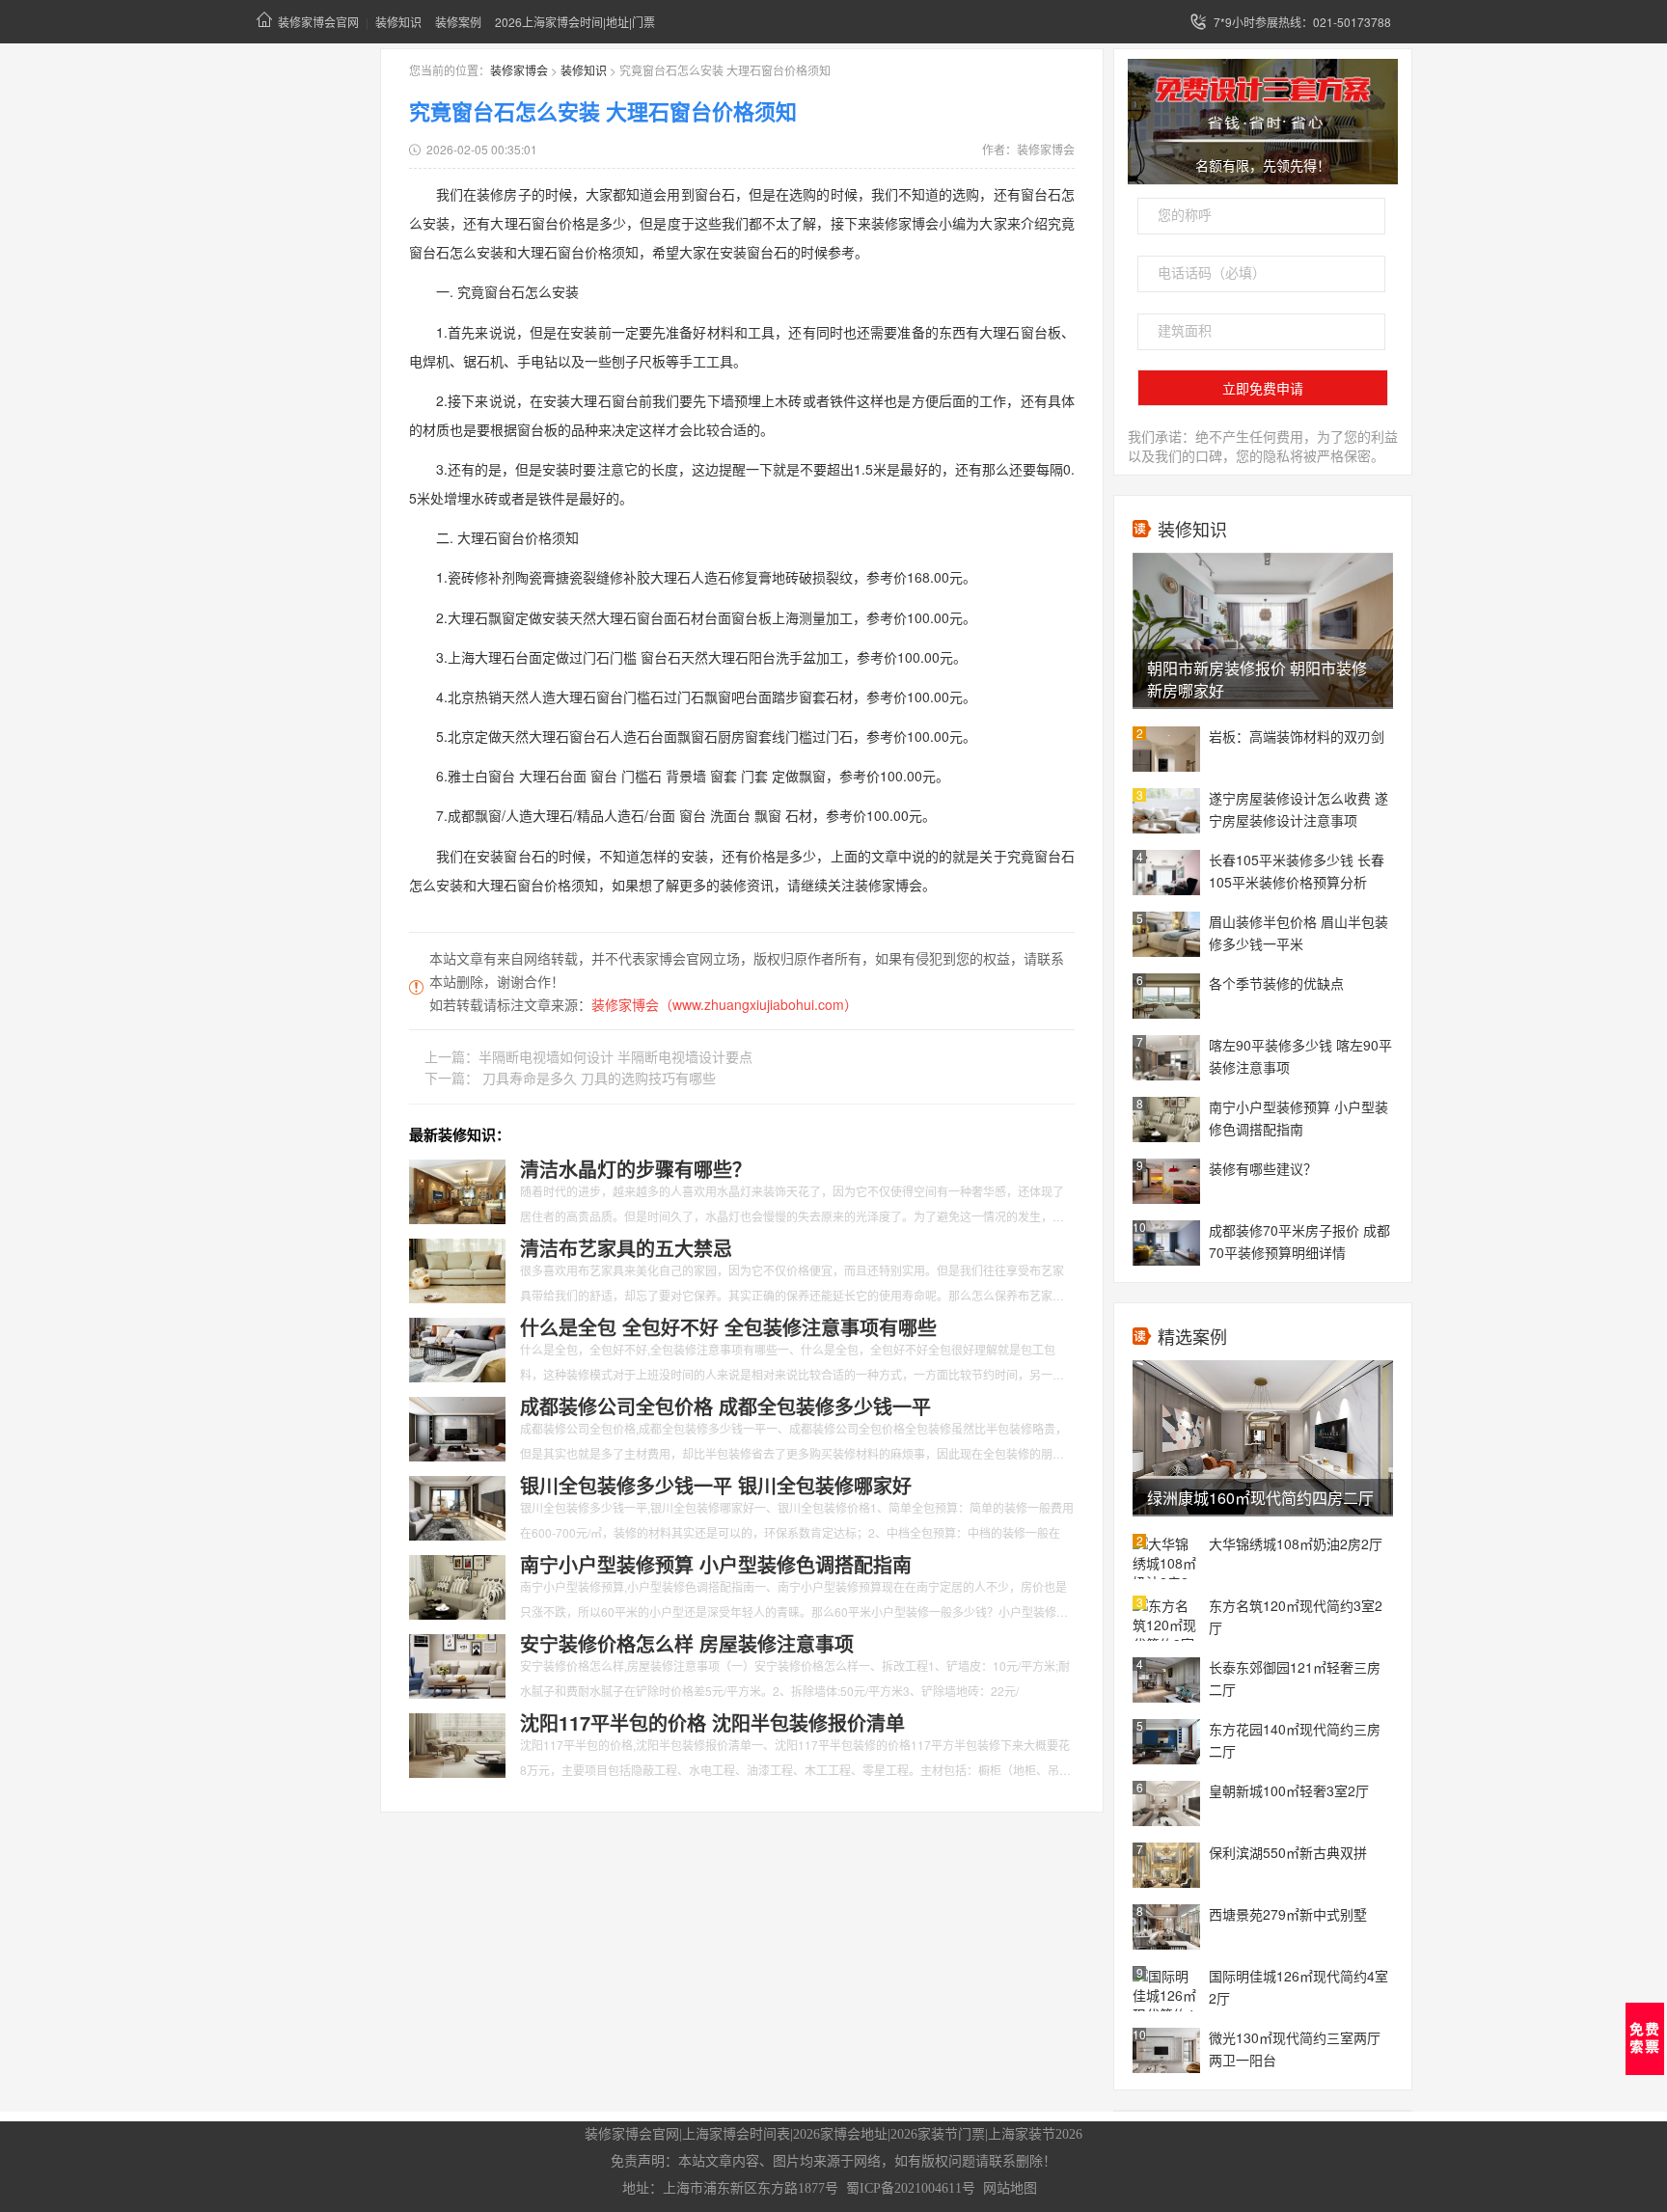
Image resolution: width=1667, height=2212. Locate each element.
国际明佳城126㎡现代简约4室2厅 (1298, 1987)
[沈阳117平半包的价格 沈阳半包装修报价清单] (457, 1743)
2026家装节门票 (938, 2134)
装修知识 (398, 22)
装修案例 (458, 22)
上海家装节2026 (1035, 2134)
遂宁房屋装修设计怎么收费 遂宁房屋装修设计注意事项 (1298, 809)
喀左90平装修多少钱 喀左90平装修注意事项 (1300, 1056)
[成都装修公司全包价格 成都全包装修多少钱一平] (457, 1427)
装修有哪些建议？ (1263, 1168)
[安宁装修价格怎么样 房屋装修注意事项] (457, 1664)
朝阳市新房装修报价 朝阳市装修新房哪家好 (1257, 679)
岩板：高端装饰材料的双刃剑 (1297, 736)
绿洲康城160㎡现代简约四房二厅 (1260, 1498)
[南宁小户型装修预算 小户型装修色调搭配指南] (457, 1585)
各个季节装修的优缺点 (1276, 983)
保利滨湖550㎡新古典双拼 (1288, 1852)
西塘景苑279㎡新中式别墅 (1288, 1914)
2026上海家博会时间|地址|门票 (575, 22)
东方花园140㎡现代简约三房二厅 (1295, 1740)
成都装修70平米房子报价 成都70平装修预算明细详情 (1299, 1241)
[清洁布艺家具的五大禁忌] (457, 1269)
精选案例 (1192, 1336)
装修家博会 (519, 70)
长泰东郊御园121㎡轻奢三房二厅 (1295, 1678)
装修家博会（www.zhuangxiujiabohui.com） (724, 1004)
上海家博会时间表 (736, 2134)
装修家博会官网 (318, 22)
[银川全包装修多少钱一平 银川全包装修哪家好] (457, 1506)
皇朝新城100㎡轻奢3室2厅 (1289, 1790)
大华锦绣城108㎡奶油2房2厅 (1296, 1543)
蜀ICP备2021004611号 (911, 2188)
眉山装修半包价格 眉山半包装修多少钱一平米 (1298, 932)
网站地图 (1010, 2188)
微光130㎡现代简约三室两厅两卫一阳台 (1295, 2048)
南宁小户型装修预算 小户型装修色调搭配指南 (1298, 1118)
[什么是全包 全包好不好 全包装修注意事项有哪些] (457, 1348)
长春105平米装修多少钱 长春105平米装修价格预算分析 (1297, 871)
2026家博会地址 (840, 2134)
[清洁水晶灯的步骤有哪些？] (457, 1189)
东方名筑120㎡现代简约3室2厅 (1296, 1616)
